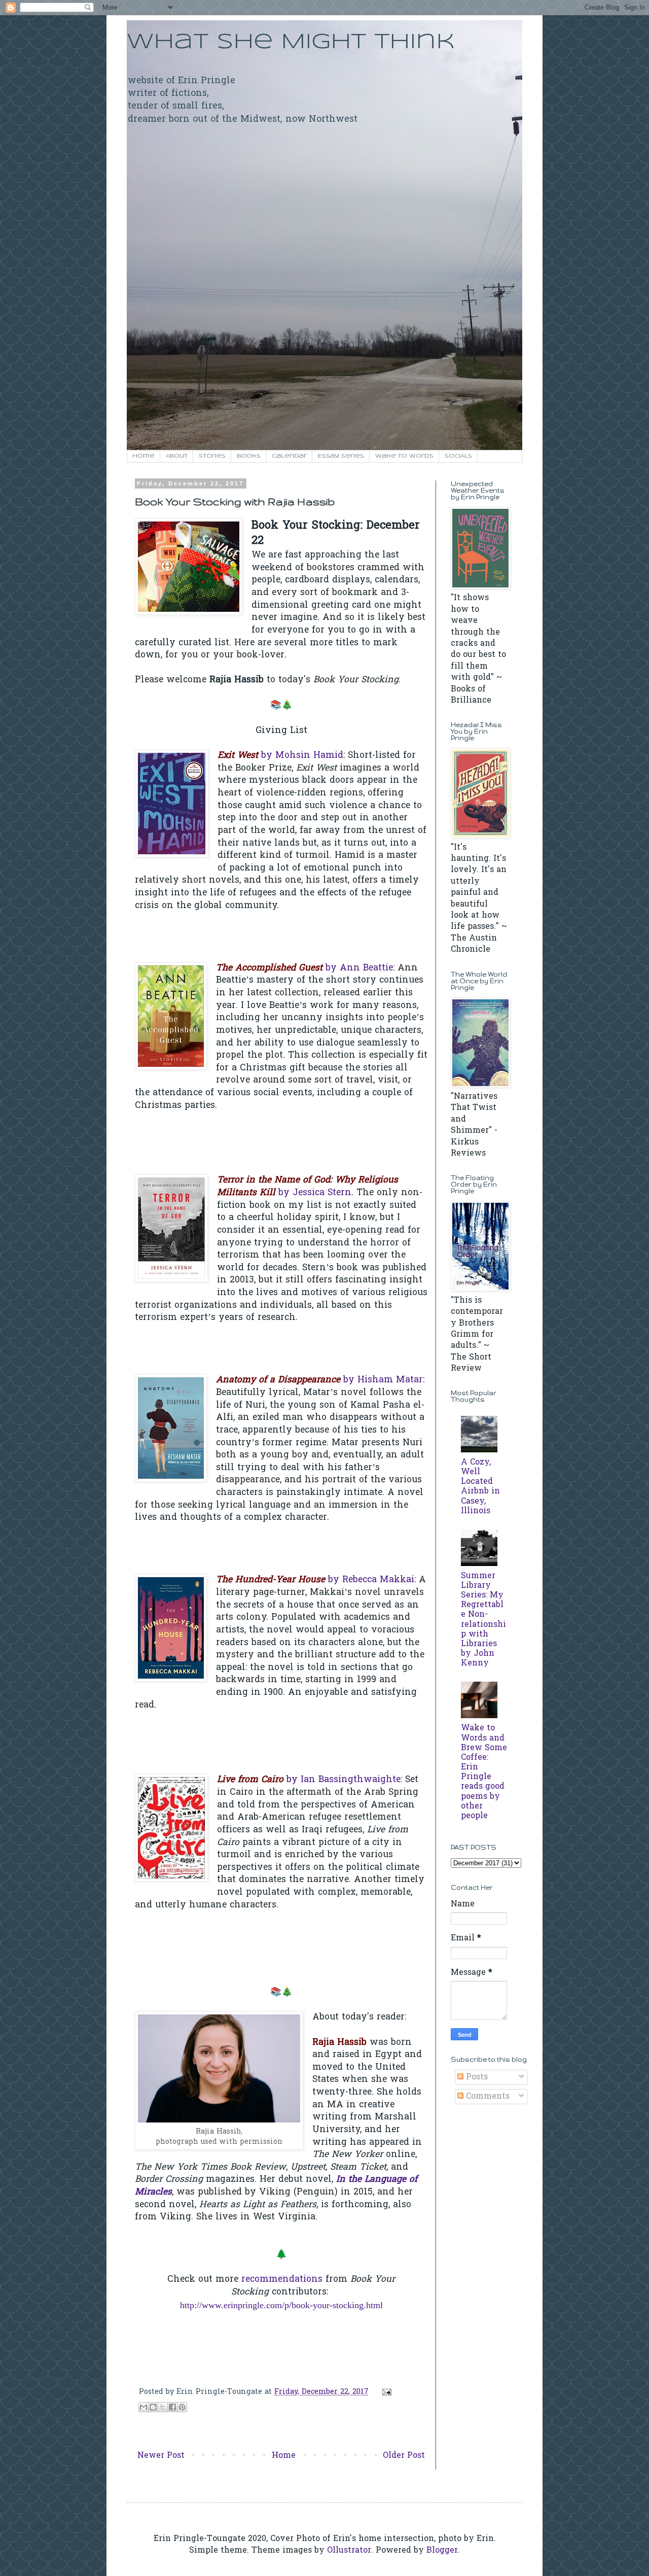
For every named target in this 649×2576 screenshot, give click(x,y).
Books (249, 456)
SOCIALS (458, 456)
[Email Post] (385, 2392)
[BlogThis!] (153, 2407)
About (177, 456)
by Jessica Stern (308, 1187)
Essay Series (341, 456)
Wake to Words (404, 456)
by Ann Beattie (304, 968)
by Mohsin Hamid (280, 756)
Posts (476, 2077)
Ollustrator (349, 2551)
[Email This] (143, 2407)
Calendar (289, 456)
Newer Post (161, 2456)
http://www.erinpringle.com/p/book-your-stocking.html (281, 2305)
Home (143, 456)
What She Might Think (291, 42)
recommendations (282, 2280)
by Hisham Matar (319, 1380)
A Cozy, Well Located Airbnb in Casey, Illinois (480, 1487)
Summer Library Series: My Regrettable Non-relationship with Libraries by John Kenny (483, 1620)
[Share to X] (163, 2407)
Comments (486, 2097)
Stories (212, 456)
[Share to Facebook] (172, 2407)
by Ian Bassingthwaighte (309, 1780)
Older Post (404, 2456)
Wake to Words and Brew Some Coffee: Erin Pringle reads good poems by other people (484, 1772)
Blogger (442, 2551)
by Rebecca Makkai (315, 1580)
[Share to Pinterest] (182, 2407)
